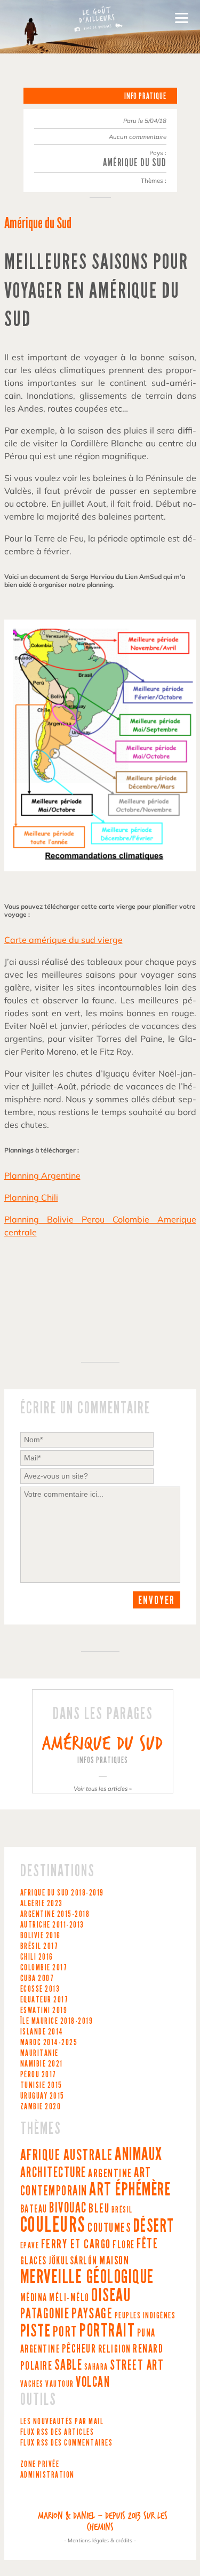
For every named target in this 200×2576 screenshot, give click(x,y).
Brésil (39, 1946)
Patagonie (45, 2314)
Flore (124, 2245)
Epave (30, 2245)
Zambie (41, 2106)
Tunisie (41, 2085)
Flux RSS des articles (57, 2432)
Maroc (49, 2042)
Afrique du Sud (62, 1893)
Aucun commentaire (138, 137)
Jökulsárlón (73, 2261)
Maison (114, 2261)
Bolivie (41, 1935)
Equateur (45, 1999)
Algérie (42, 1903)
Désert (154, 2226)
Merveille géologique (87, 2277)
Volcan (93, 2382)
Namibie (42, 2064)
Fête (147, 2244)
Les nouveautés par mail (62, 2421)
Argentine (55, 1914)
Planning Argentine (42, 1175)
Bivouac (68, 2208)
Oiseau (111, 2295)
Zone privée (40, 2464)
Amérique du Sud (135, 163)
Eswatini (44, 2010)
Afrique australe (67, 2155)
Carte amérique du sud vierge (63, 940)
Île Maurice (59, 2021)
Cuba (37, 1978)
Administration (47, 2475)
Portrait (107, 2330)
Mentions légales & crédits (100, 2540)
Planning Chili (31, 1197)
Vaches (32, 2384)
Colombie (44, 1967)
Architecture (53, 2172)
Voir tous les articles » (103, 1789)
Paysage (92, 2313)
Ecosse (40, 1989)
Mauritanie (39, 2053)
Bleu (99, 2208)
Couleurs (53, 2225)
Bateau (34, 2209)
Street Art (137, 2365)
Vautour (60, 2384)
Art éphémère (130, 2189)
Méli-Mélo (69, 2298)
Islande (42, 2032)
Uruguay (42, 2096)
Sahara (96, 2367)
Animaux (139, 2154)
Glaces (34, 2261)
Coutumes (109, 2227)
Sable (69, 2365)
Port (65, 2331)
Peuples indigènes (145, 2315)
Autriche (52, 1925)
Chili (37, 1957)
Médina (34, 2298)
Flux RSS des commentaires (67, 2443)
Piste (36, 2331)
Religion (115, 2349)
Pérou (38, 2074)
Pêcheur (79, 2349)
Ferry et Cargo (76, 2244)
